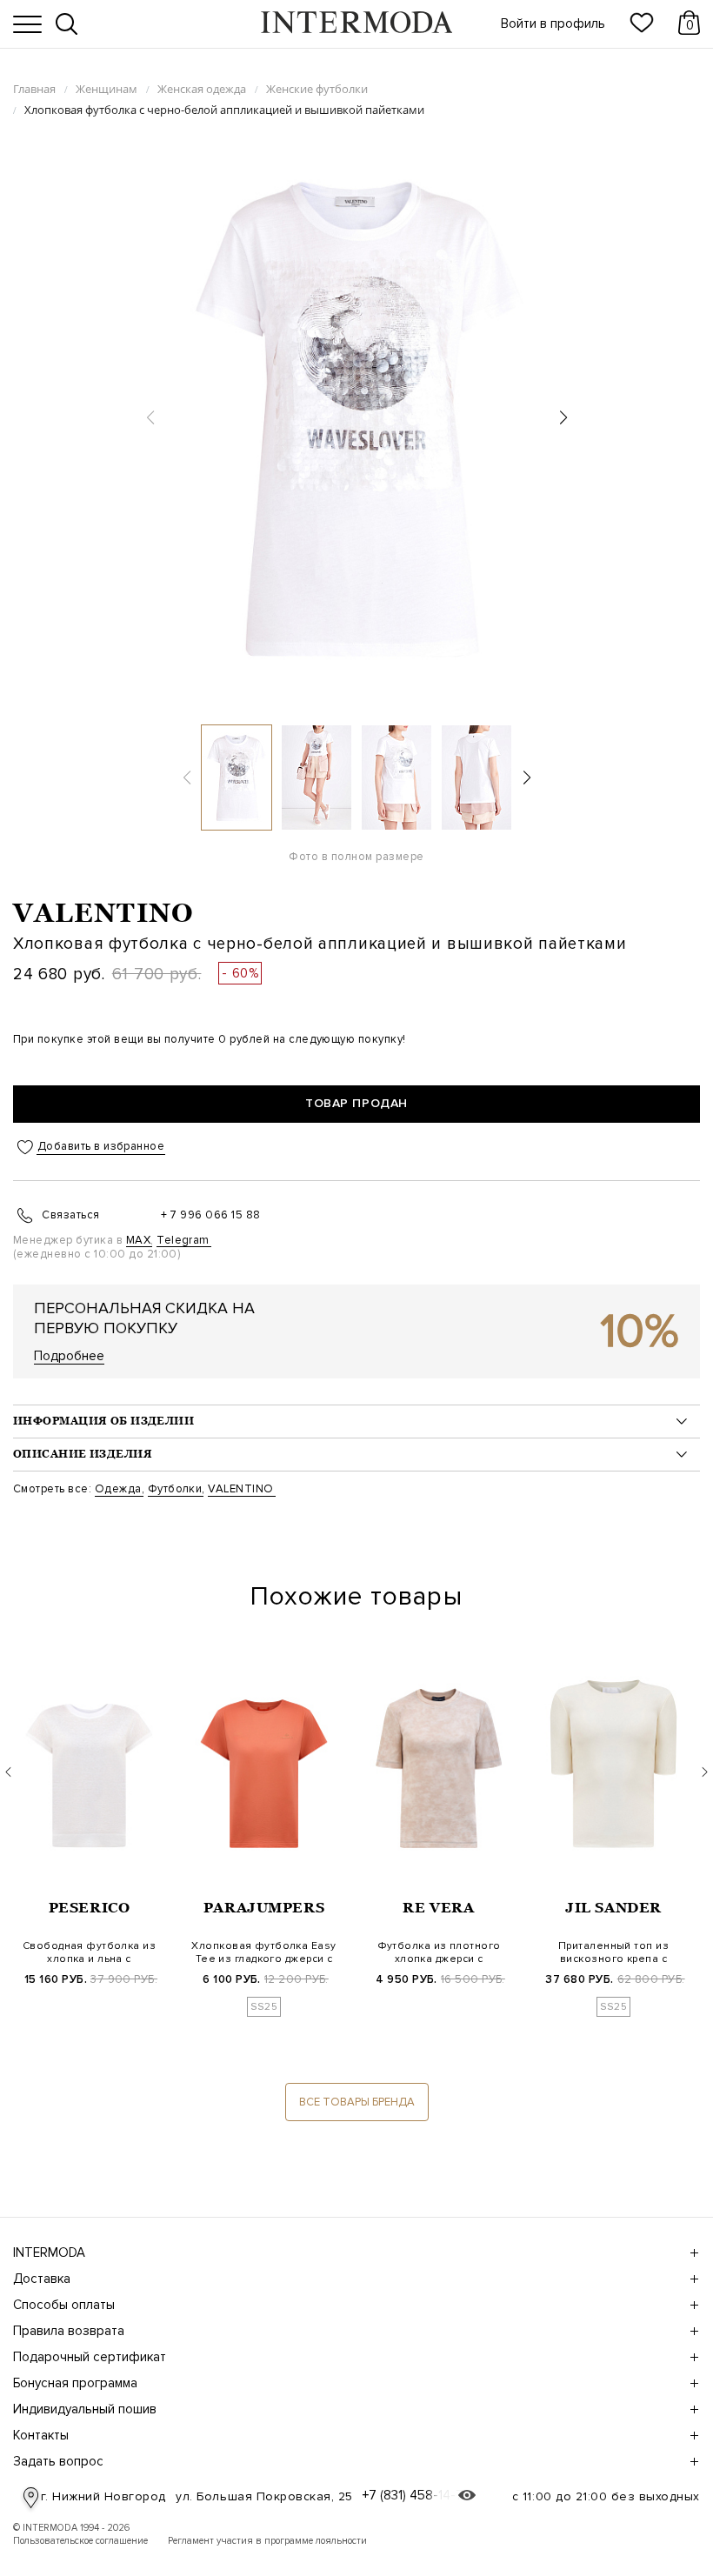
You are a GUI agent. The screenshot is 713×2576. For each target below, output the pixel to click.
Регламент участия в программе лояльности (267, 2541)
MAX (138, 1240)
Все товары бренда (357, 2102)
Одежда (118, 1489)
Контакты (41, 2435)
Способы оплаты (64, 2305)
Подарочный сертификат (90, 2357)
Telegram (183, 1240)
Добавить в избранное (101, 1147)
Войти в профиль (553, 24)
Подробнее (69, 1356)
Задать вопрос (58, 2461)
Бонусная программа (75, 2383)
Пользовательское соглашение (80, 2541)
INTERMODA (49, 2252)
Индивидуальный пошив (85, 2409)
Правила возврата (69, 2331)
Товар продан (356, 1103)
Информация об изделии (103, 1421)
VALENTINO (103, 913)
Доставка (42, 2279)
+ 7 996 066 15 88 (211, 1215)
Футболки (175, 1489)
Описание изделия (83, 1454)
